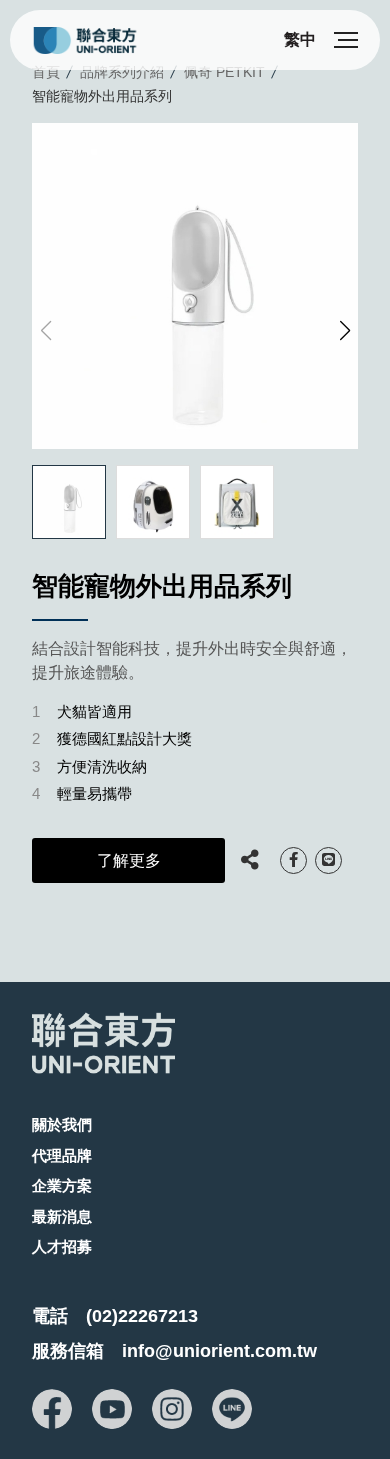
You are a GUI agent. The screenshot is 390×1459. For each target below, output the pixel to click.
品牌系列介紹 (122, 72)
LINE (328, 860)
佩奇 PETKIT (224, 72)
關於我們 (62, 1124)
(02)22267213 (142, 1316)
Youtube (112, 1409)
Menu (346, 40)
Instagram (172, 1409)
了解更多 (129, 860)
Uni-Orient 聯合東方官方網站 (100, 40)
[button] (344, 331)
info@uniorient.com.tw (219, 1351)
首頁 (46, 72)
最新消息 (62, 1216)
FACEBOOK (293, 860)
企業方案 (62, 1185)
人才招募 (62, 1246)
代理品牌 (62, 1155)
